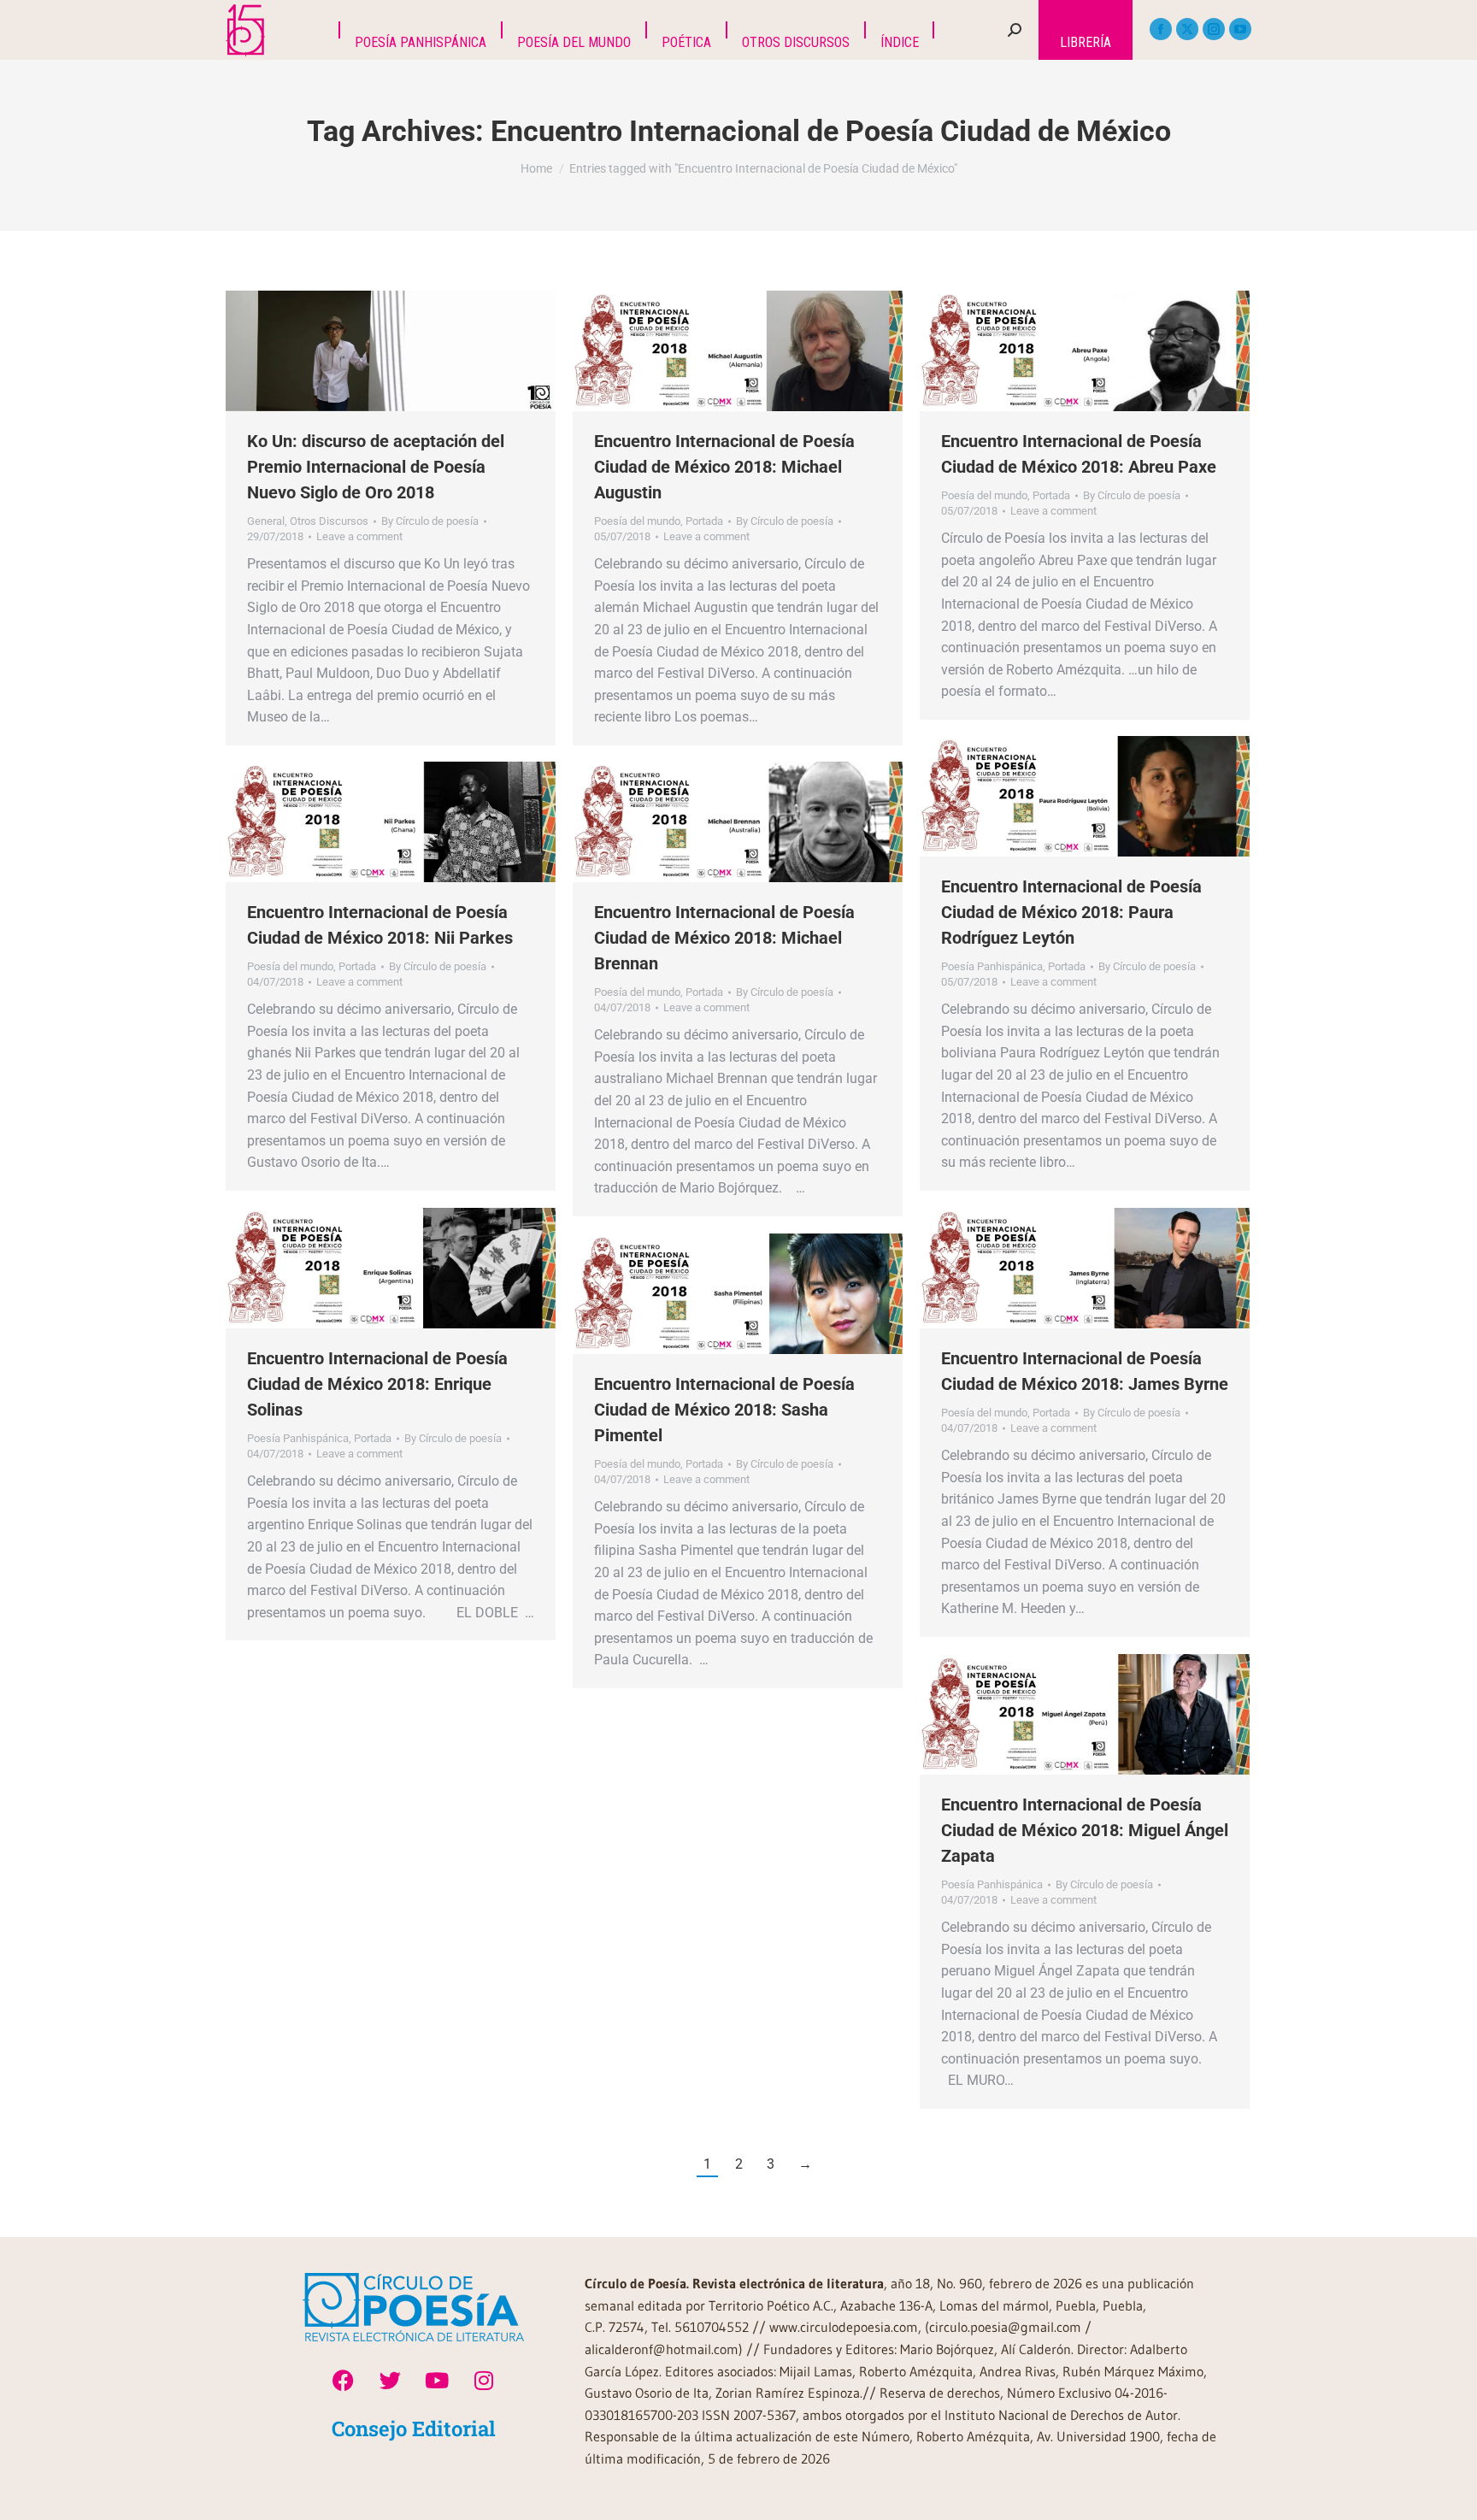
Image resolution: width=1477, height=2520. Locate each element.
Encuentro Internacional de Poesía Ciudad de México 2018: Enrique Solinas (377, 1384)
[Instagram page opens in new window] (1214, 29)
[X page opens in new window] (1187, 29)
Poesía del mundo (637, 521)
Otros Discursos (329, 521)
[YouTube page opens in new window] (1240, 29)
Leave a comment (359, 536)
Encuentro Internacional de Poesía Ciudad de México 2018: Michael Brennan (724, 938)
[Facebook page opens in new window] (1161, 29)
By (430, 521)
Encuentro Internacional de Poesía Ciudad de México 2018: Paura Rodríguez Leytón (1071, 912)
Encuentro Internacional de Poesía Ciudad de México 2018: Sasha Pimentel (724, 1410)
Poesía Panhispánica (992, 966)
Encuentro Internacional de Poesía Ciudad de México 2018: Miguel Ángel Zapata (1085, 1830)
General (266, 521)
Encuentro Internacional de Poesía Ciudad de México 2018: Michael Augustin (724, 467)
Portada (704, 521)
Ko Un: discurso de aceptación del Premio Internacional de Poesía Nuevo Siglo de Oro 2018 (376, 467)
